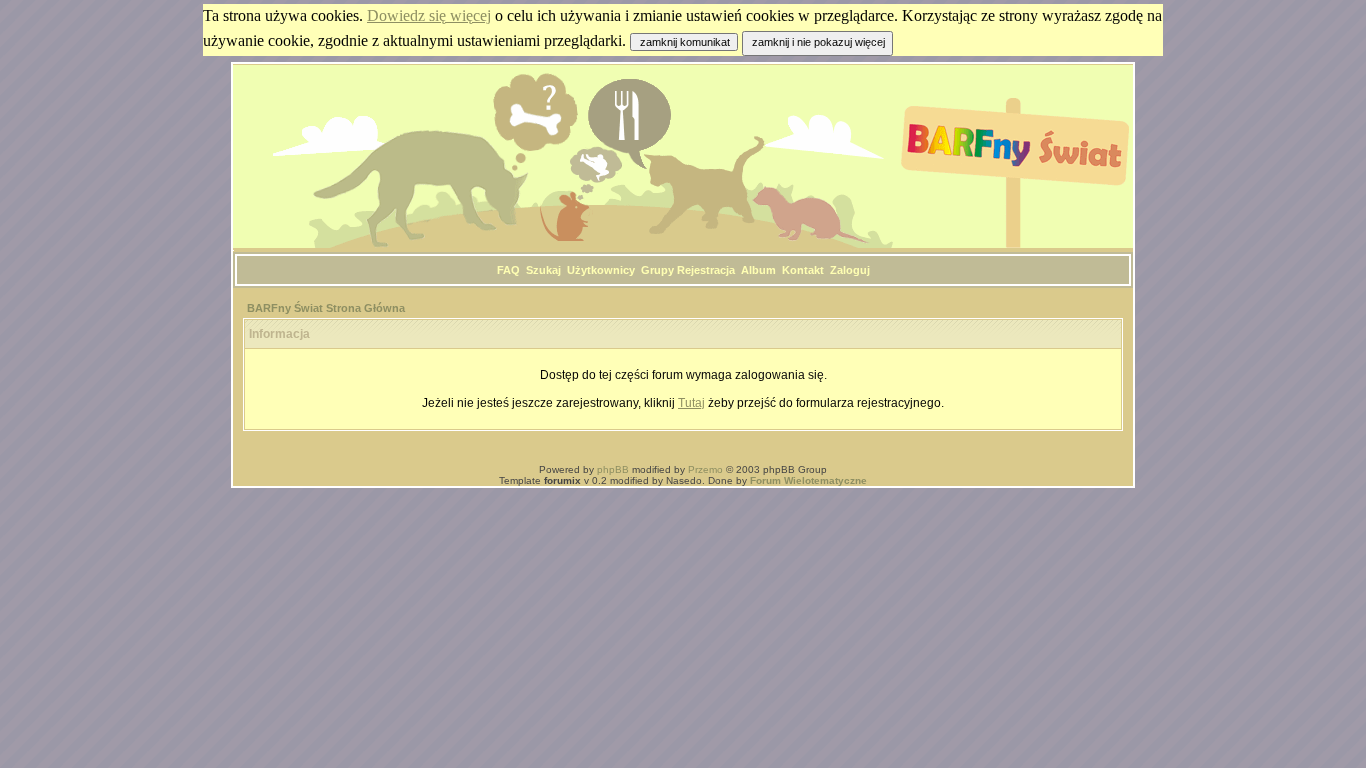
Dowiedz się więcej (429, 15)
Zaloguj (850, 270)
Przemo (705, 469)
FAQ (508, 270)
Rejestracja (706, 270)
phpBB (613, 469)
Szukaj (543, 270)
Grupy (657, 270)
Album (758, 270)
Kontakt (803, 270)
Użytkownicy (601, 270)
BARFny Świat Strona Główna (326, 308)
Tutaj (691, 403)
